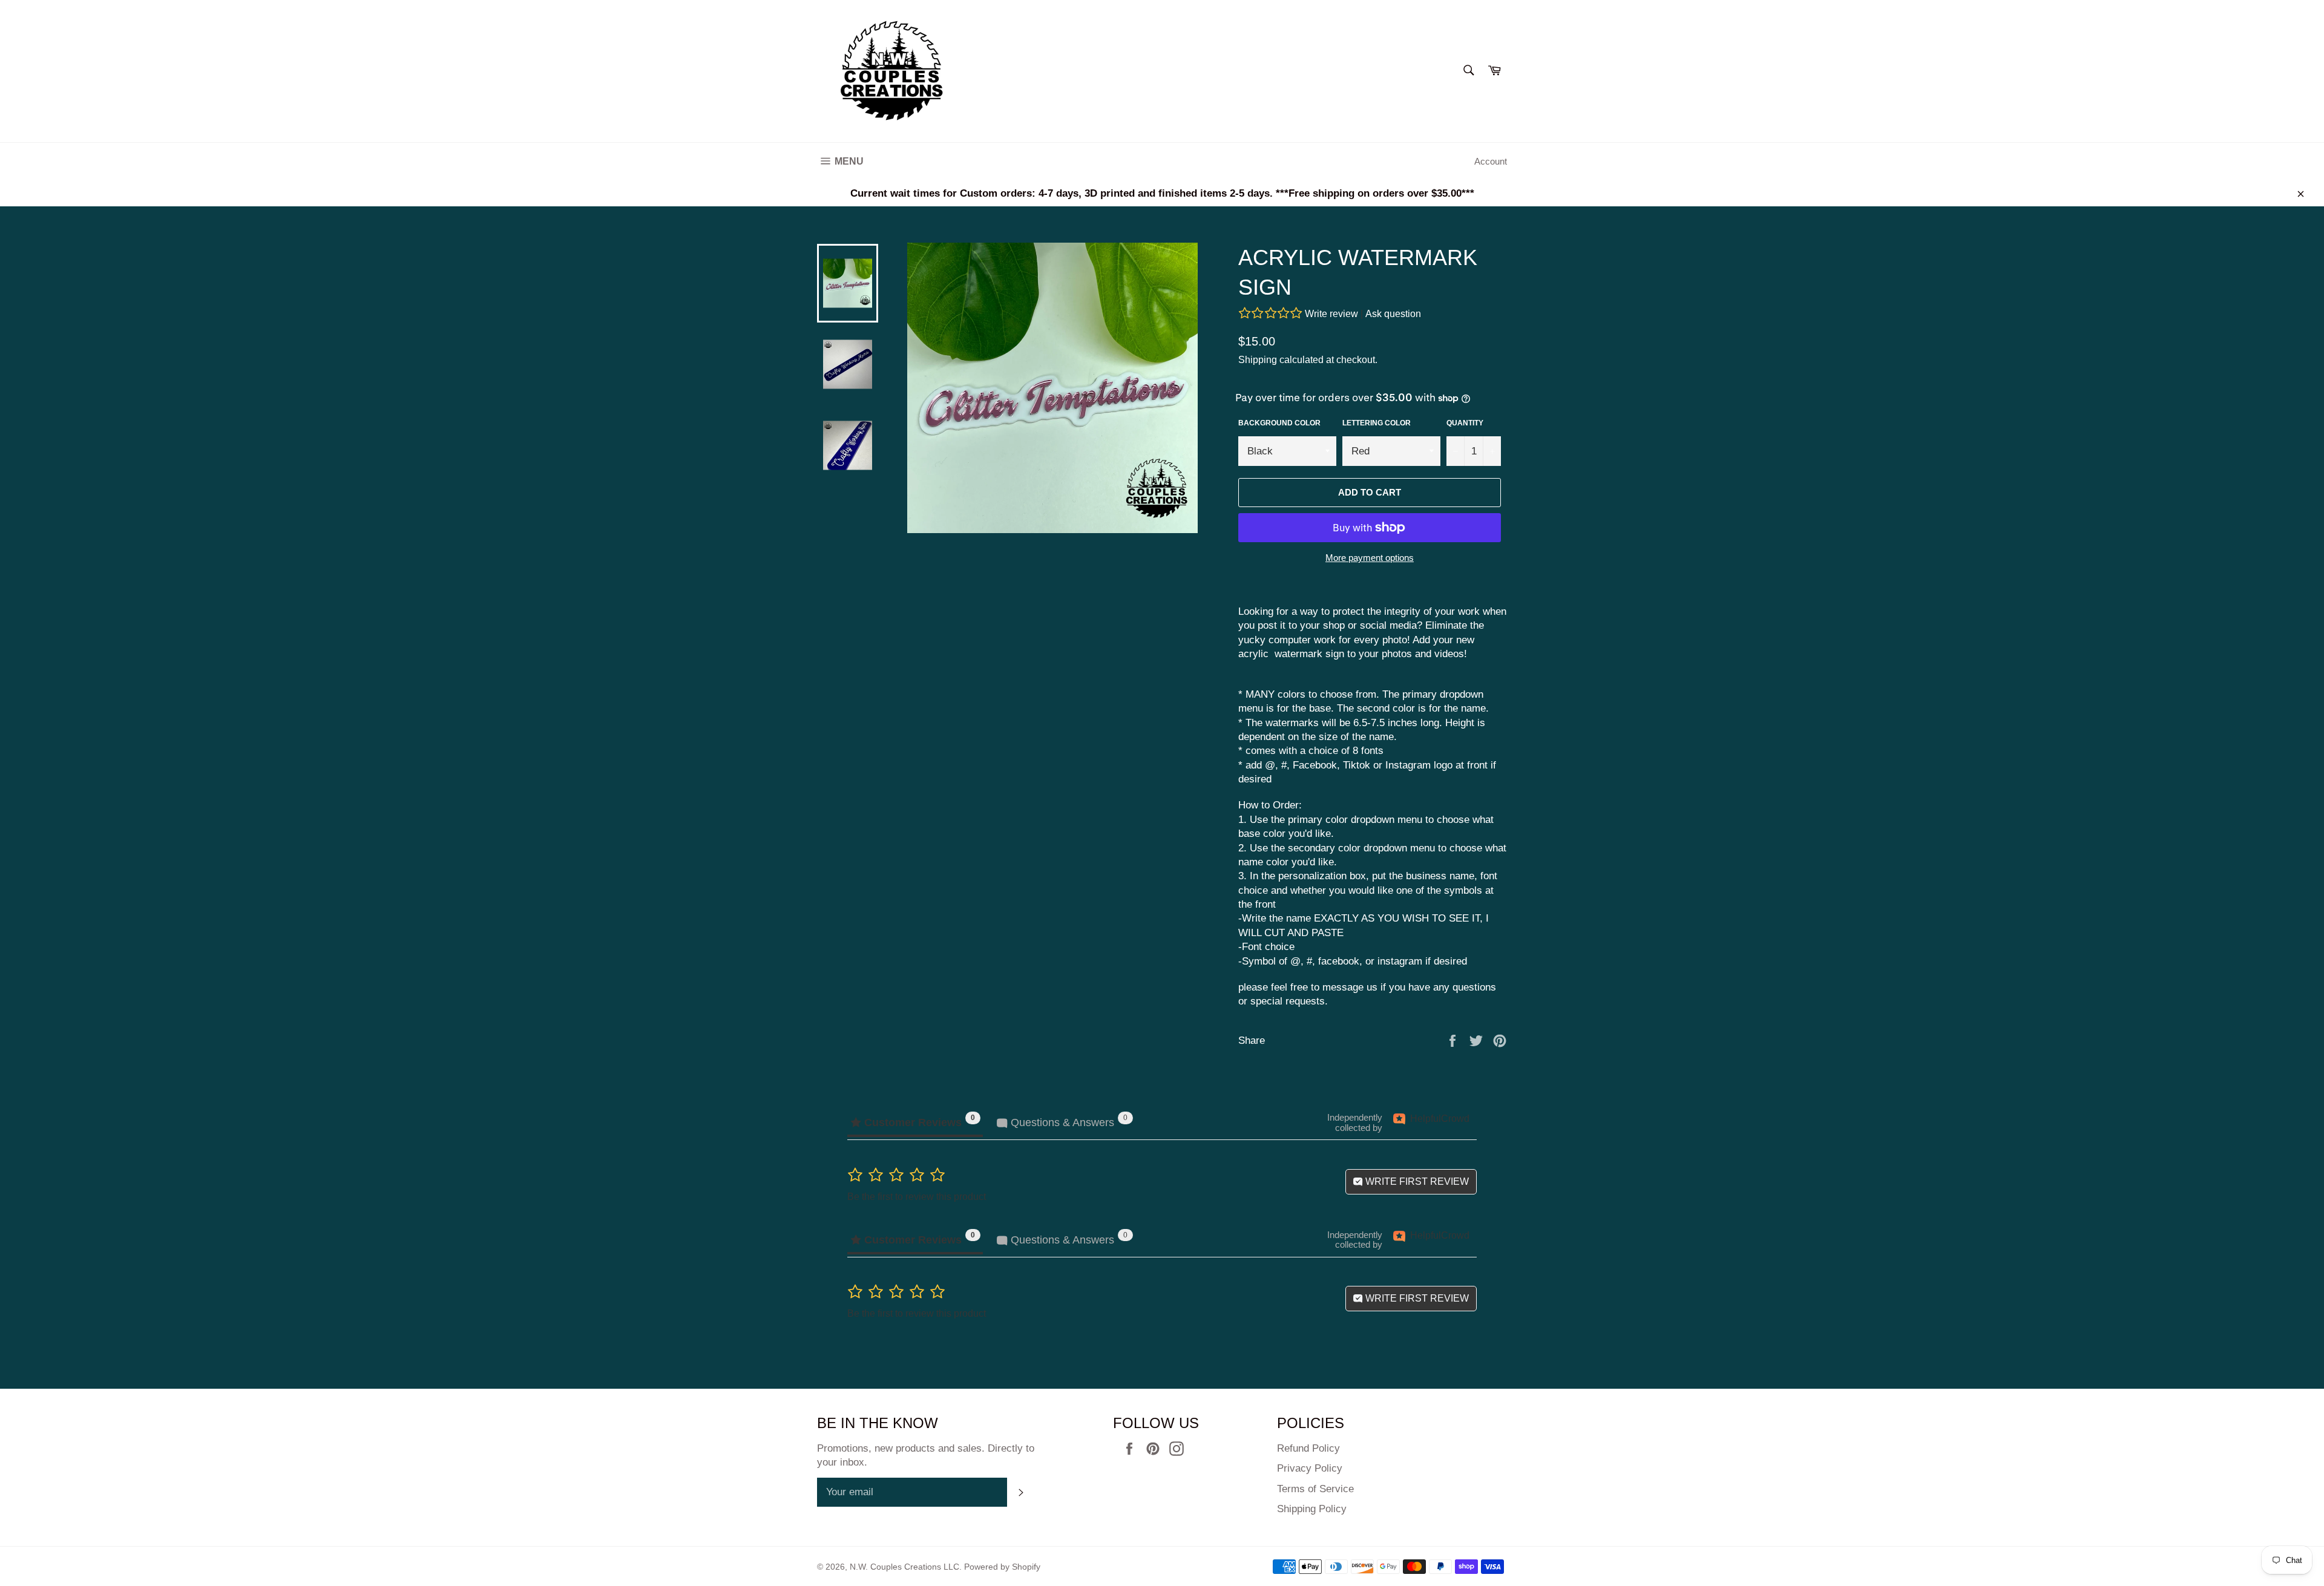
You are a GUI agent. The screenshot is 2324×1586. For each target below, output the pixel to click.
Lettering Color (1377, 423)
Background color (1279, 423)
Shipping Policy (1312, 1509)
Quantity (1465, 423)
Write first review (1416, 1181)
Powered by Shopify (1002, 1567)
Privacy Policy (1310, 1468)
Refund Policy (1308, 1448)
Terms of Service (1315, 1489)
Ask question (1393, 314)
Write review (1331, 314)
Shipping (1258, 360)
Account (1491, 161)
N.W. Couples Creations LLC (904, 1567)
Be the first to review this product (917, 1197)
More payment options (1370, 558)
